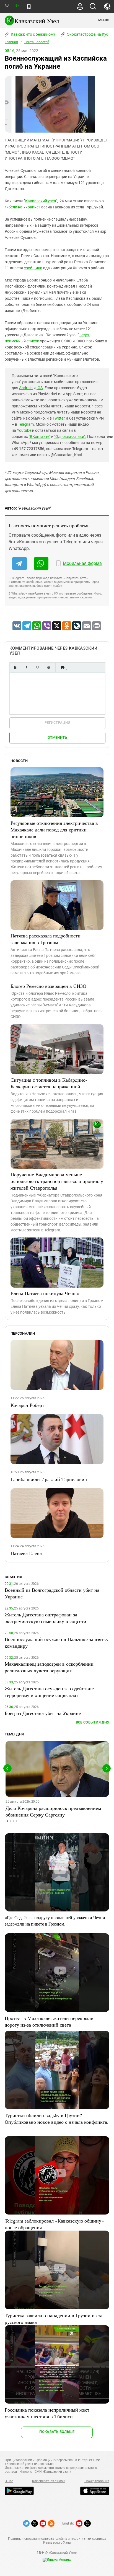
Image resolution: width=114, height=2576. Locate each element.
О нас (9, 2481)
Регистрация (57, 723)
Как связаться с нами (49, 2481)
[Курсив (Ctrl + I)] (26, 667)
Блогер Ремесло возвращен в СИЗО (48, 986)
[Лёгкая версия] (29, 7)
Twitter (59, 418)
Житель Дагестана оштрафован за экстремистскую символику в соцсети (46, 1618)
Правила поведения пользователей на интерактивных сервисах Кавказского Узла (57, 2541)
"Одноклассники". (70, 436)
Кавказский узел (41, 201)
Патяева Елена (26, 1553)
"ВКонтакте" (40, 436)
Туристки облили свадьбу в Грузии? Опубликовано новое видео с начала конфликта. (57, 2118)
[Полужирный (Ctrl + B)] (15, 667)
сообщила (33, 268)
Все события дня (93, 1722)
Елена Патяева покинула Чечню (45, 1293)
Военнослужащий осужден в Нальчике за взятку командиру (57, 1642)
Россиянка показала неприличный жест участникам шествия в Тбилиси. (47, 2413)
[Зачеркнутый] (48, 667)
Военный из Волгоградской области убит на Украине (52, 1593)
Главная (11, 42)
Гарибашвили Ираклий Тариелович (49, 1479)
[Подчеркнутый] (37, 667)
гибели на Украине (22, 207)
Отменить (57, 737)
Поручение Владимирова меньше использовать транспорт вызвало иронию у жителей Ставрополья (57, 1181)
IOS (40, 388)
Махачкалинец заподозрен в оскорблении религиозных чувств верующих (49, 1667)
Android (26, 388)
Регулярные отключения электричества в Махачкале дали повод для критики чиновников (54, 830)
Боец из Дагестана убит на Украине (43, 1713)
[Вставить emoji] (63, 667)
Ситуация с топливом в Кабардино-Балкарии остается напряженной (49, 1083)
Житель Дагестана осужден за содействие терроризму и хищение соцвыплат (49, 1692)
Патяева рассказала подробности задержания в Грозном (46, 939)
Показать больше (57, 2432)
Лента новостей (37, 42)
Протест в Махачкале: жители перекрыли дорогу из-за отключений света (49, 2021)
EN (17, 6)
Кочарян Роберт (27, 1405)
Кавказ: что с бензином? (33, 34)
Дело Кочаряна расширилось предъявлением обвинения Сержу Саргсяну (53, 1811)
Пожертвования (97, 2481)
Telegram (26, 424)
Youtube (24, 430)
